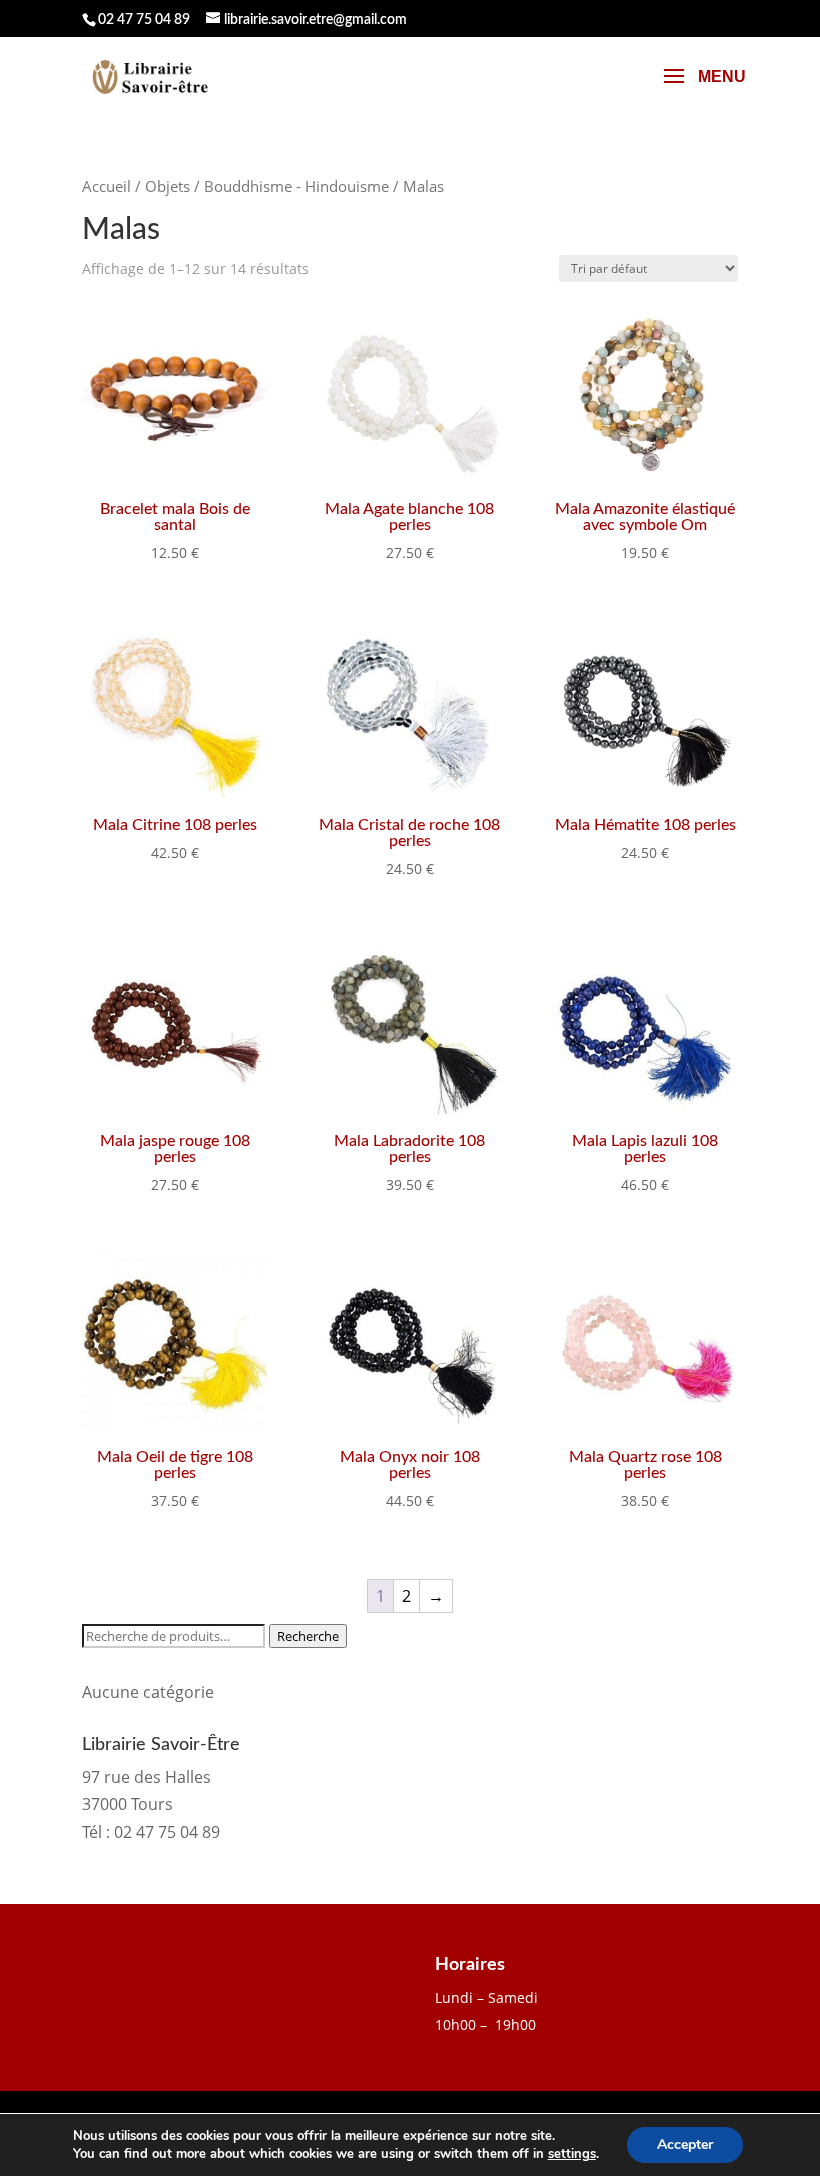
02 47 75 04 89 (144, 20)
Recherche (308, 1636)
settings (572, 2154)
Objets (167, 186)
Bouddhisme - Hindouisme (296, 186)
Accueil (106, 186)
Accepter (685, 2144)
